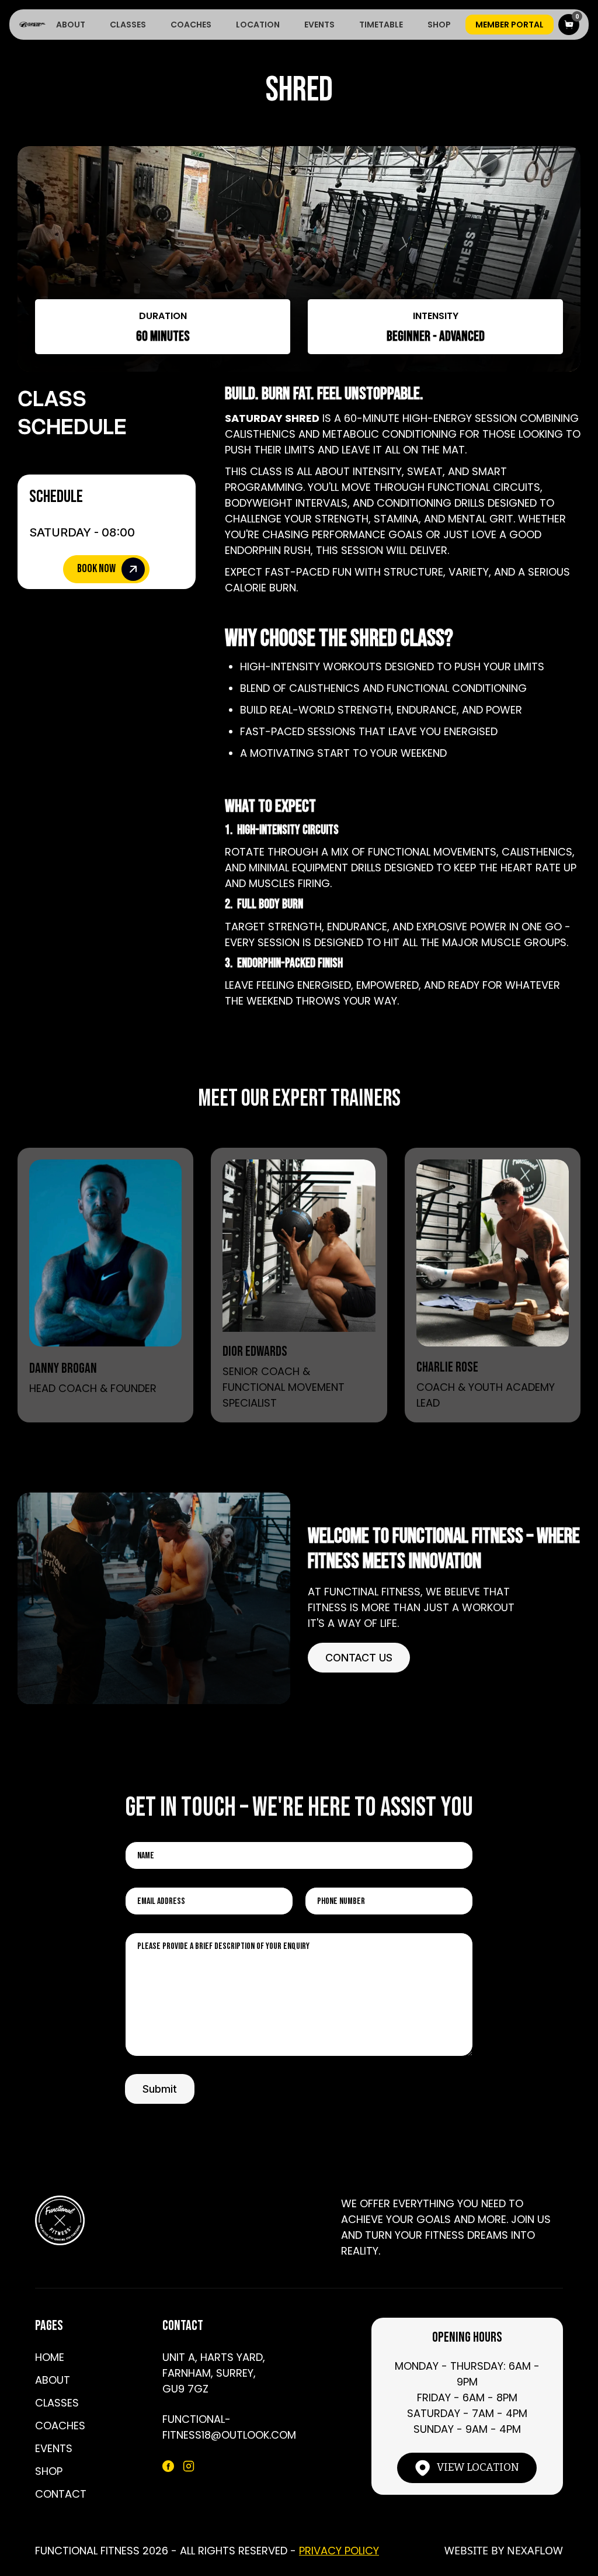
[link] (105, 1248)
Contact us (359, 1658)
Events (319, 25)
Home (50, 2357)
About (71, 25)
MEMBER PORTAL (510, 25)
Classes (128, 25)
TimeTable (381, 25)
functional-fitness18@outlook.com (229, 2427)
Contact (61, 2494)
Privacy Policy (339, 2551)
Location (258, 25)
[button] (569, 25)
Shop (439, 25)
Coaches (60, 2426)
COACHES (191, 25)
